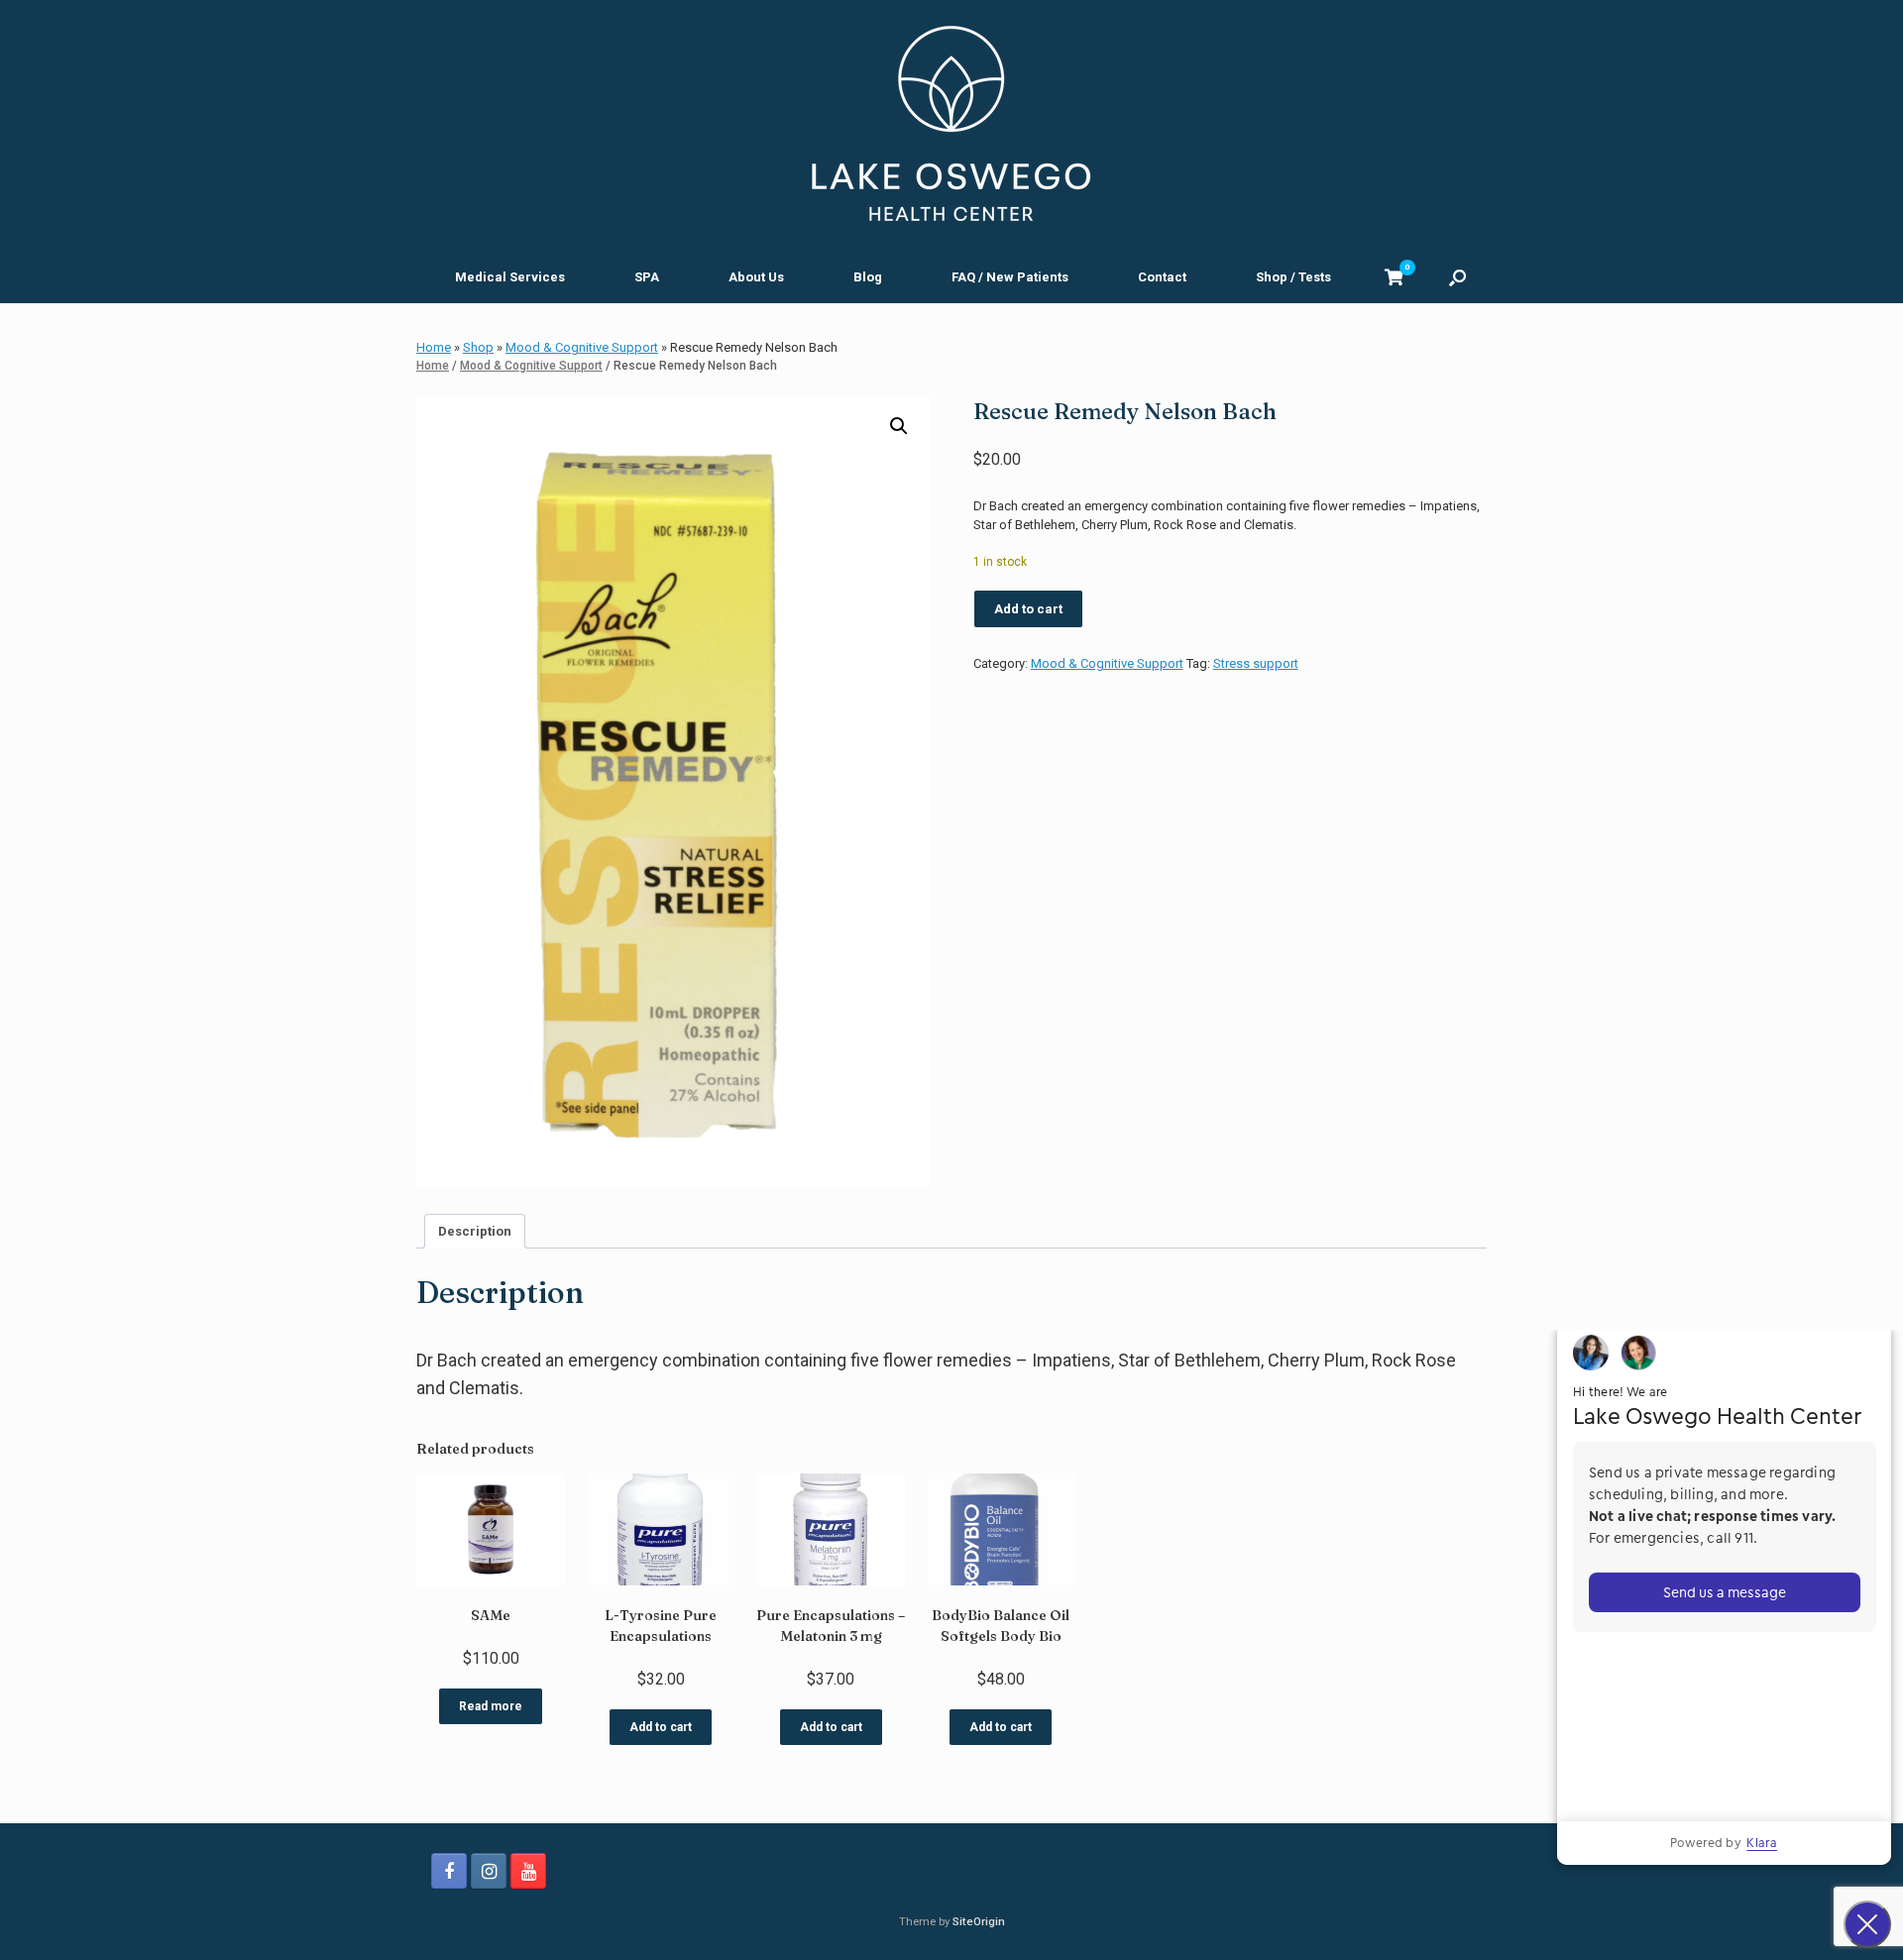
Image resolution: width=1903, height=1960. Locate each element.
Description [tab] (475, 1231)
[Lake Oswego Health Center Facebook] (449, 1871)
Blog (868, 277)
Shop (478, 347)
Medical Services (510, 277)
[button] (1457, 277)
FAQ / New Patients (1010, 277)
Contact (1162, 277)
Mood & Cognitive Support (582, 347)
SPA (647, 277)
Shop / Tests (1293, 277)
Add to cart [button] (661, 1727)
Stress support (1256, 663)
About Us (756, 277)
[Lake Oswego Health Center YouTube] (528, 1871)
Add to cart (1028, 609)
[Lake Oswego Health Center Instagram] (489, 1871)
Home (434, 347)
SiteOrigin (979, 1921)
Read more (491, 1706)
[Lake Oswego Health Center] (951, 124)
